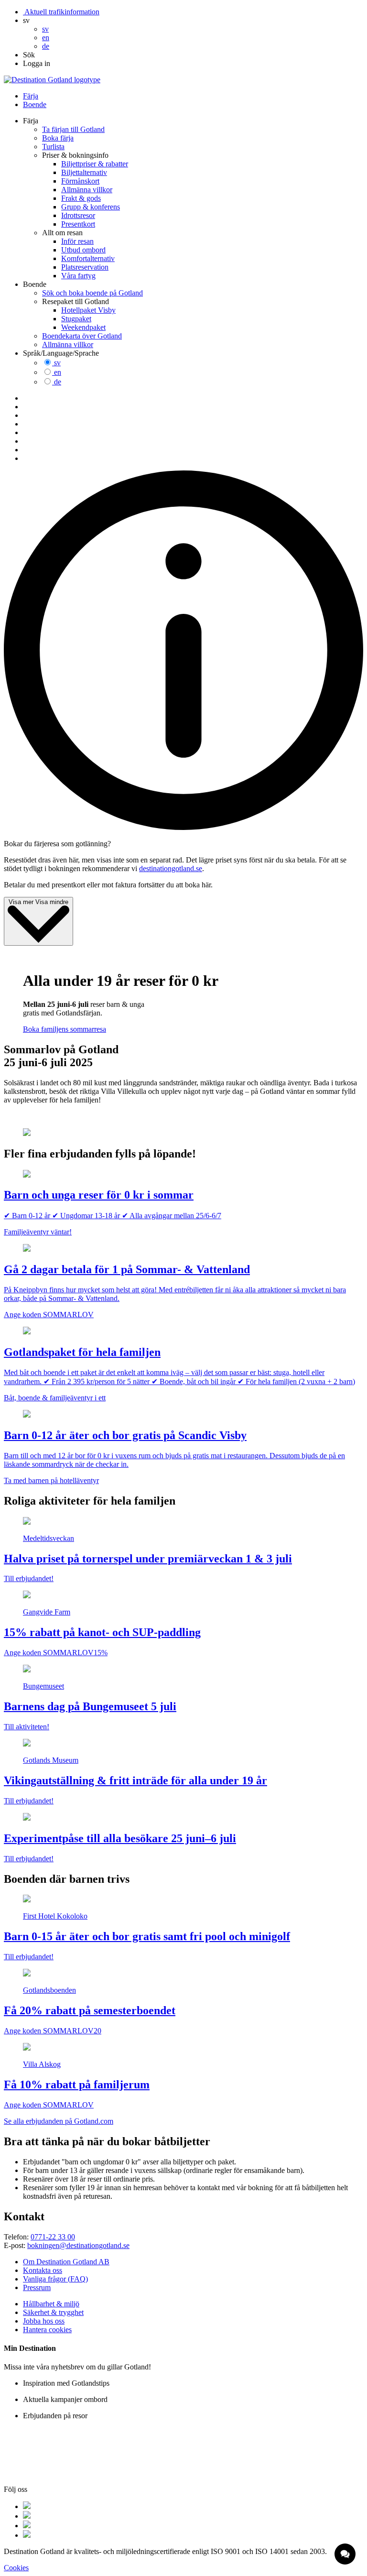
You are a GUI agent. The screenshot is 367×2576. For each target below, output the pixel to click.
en (58, 372)
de (58, 382)
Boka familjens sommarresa (65, 1029)
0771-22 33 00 (53, 2237)
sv (57, 363)
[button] (26, 20)
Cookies (16, 2568)
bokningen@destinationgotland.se (78, 2245)
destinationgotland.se (171, 868)
